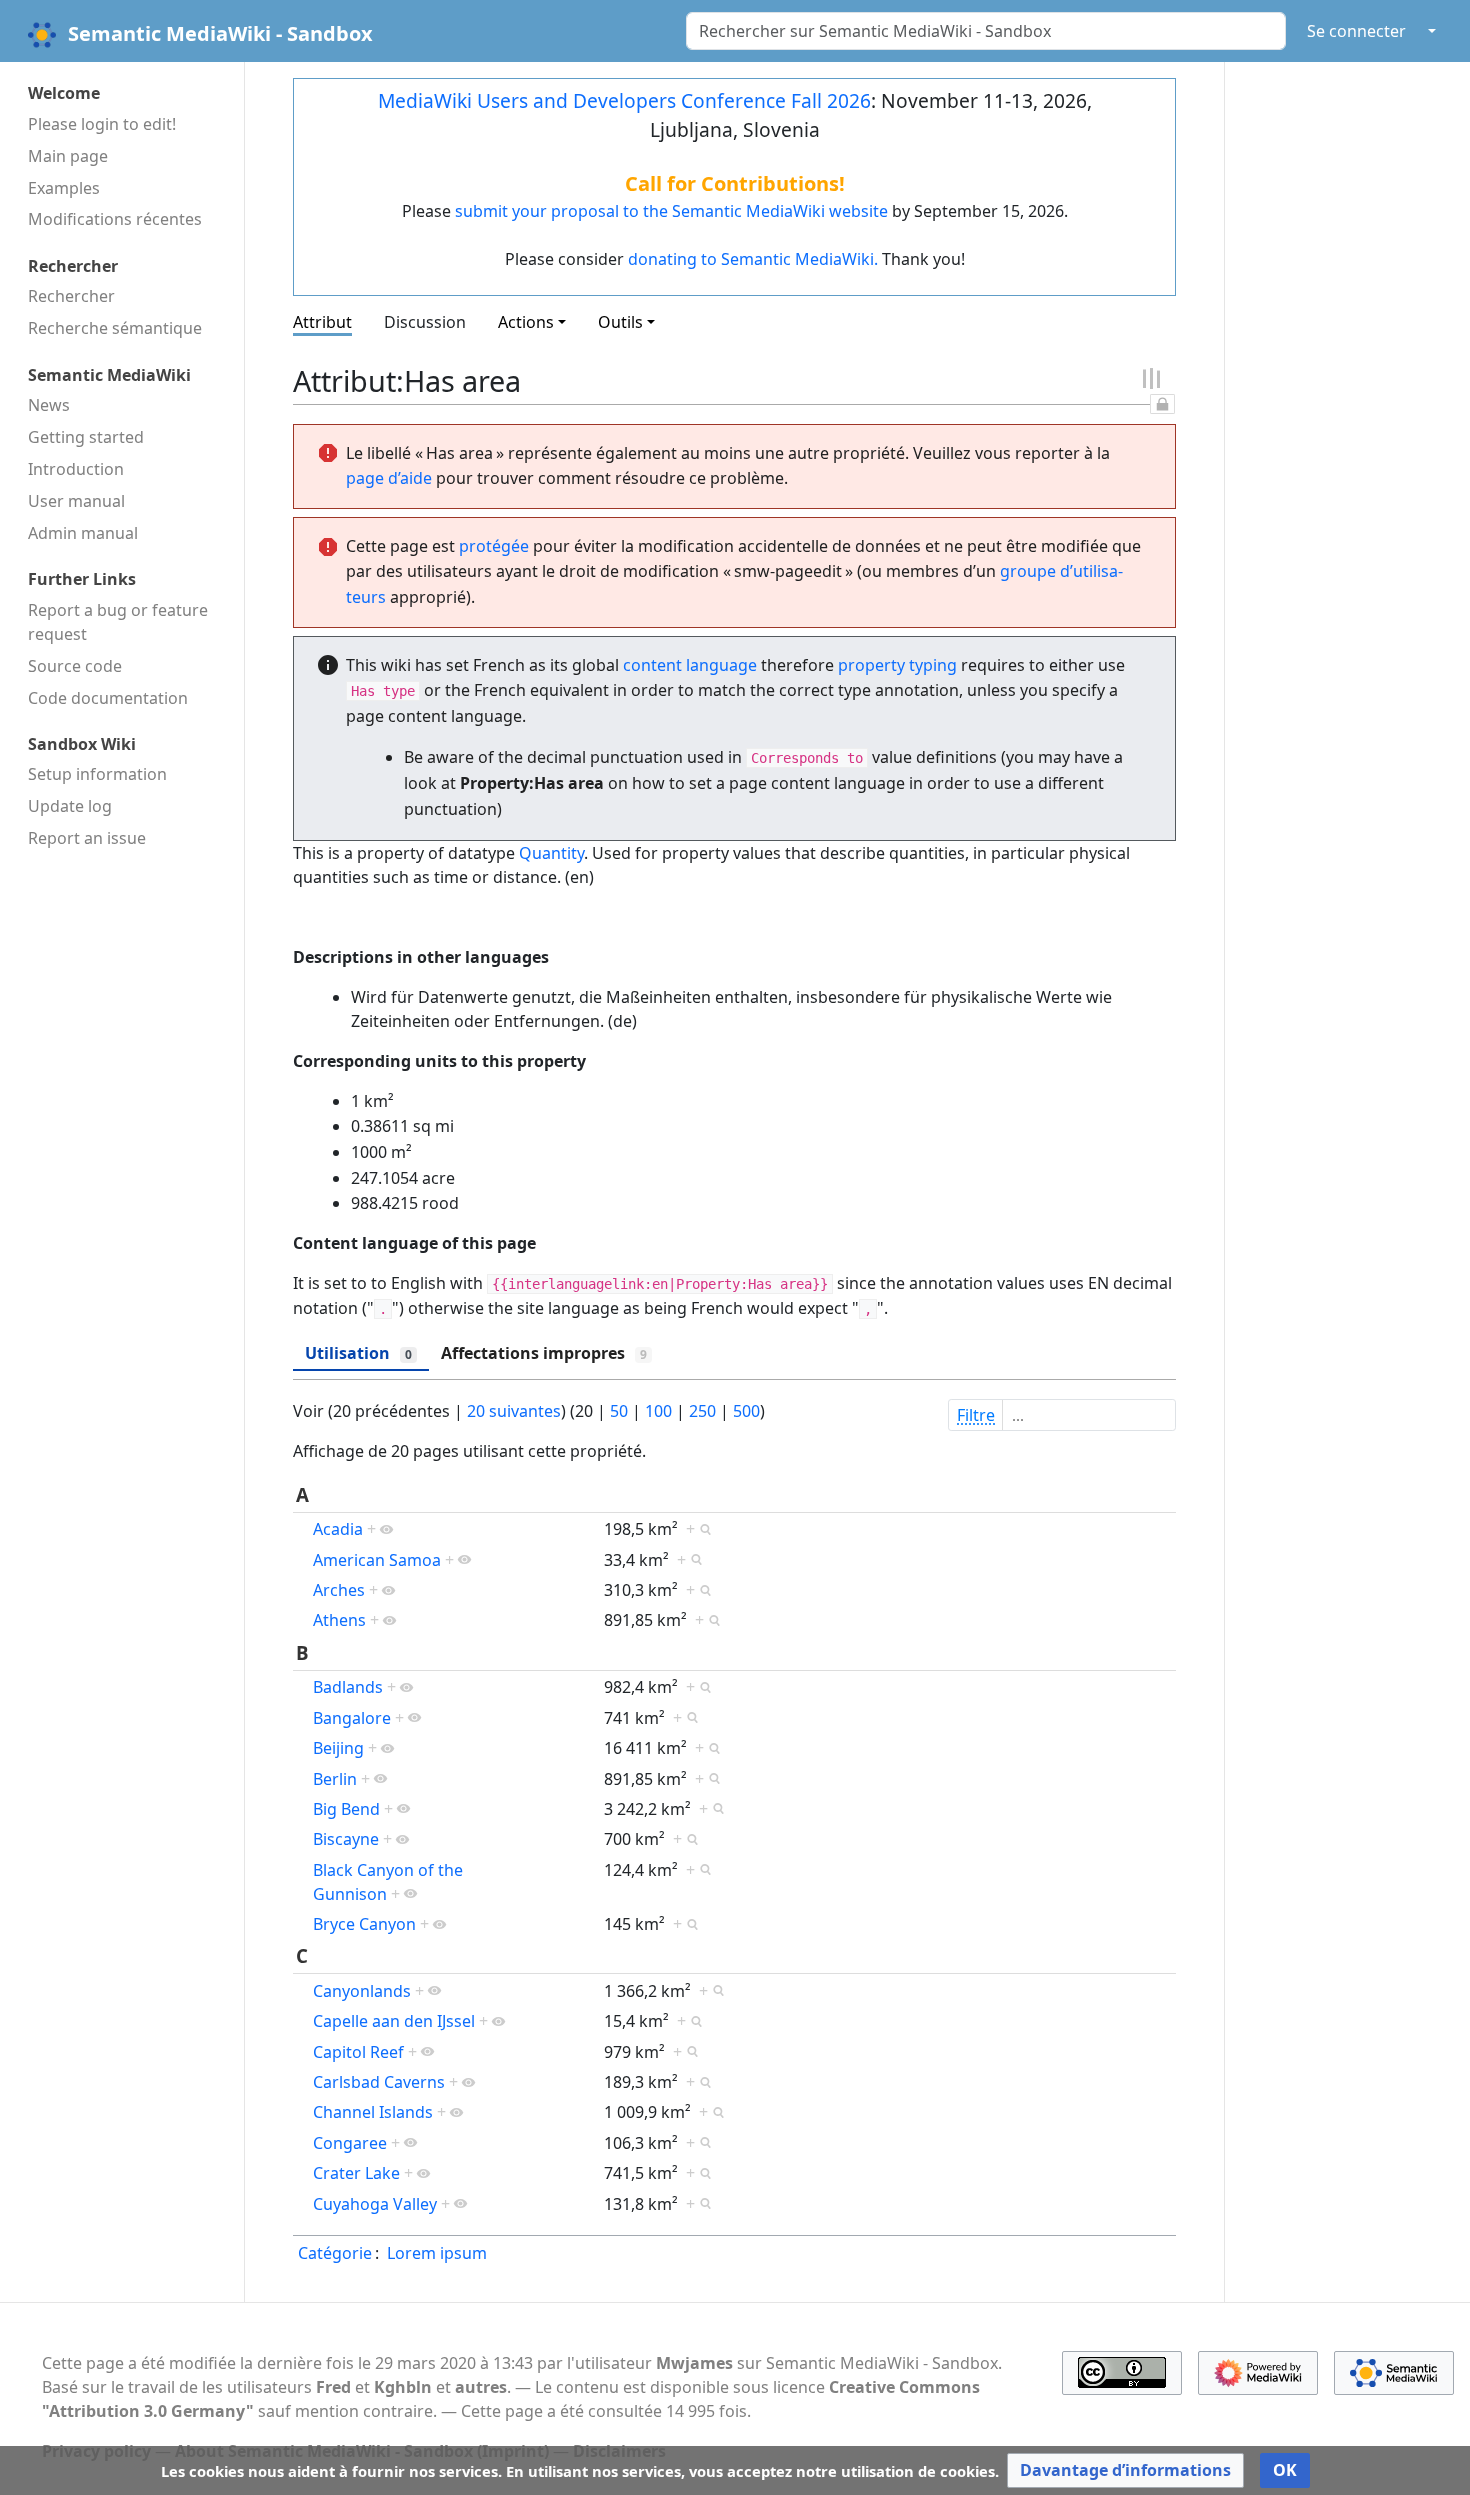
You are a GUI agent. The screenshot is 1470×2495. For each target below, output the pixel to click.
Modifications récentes (115, 219)
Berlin (335, 1779)
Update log (70, 806)
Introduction (76, 469)
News (49, 405)
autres (481, 2387)
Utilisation (358, 1353)
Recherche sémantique (115, 328)
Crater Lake (356, 2173)
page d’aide (389, 478)
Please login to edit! (102, 124)
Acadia (338, 1529)
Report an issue (87, 838)
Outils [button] (620, 322)
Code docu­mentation (108, 698)
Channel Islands (373, 2112)
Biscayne (346, 1839)
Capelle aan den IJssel (394, 2021)
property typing (897, 665)
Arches (339, 1590)
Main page (68, 156)
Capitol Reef (358, 2052)
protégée (494, 546)
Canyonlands (362, 1991)
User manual (76, 501)
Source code (75, 666)
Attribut (322, 322)
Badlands (348, 1687)
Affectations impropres (544, 1353)
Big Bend (346, 1809)
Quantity (551, 853)
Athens (339, 1620)
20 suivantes (514, 1411)
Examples (64, 188)
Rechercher (71, 296)
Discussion (425, 322)
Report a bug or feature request (118, 622)
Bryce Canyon (364, 1924)
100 (658, 1411)
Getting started (86, 437)
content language (690, 665)
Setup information (97, 774)
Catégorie (335, 2253)
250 (702, 1411)
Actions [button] (526, 322)
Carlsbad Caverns (379, 2082)
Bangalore (352, 1718)
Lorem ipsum (437, 2253)
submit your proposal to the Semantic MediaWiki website (671, 211)
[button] (1125, 2470)
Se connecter (1356, 31)
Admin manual (83, 533)
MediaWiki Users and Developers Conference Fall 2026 (624, 100)
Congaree (350, 2143)
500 (746, 1411)
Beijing (338, 1748)
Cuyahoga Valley (375, 2204)
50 (619, 1411)
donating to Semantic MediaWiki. (753, 259)
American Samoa (377, 1560)
